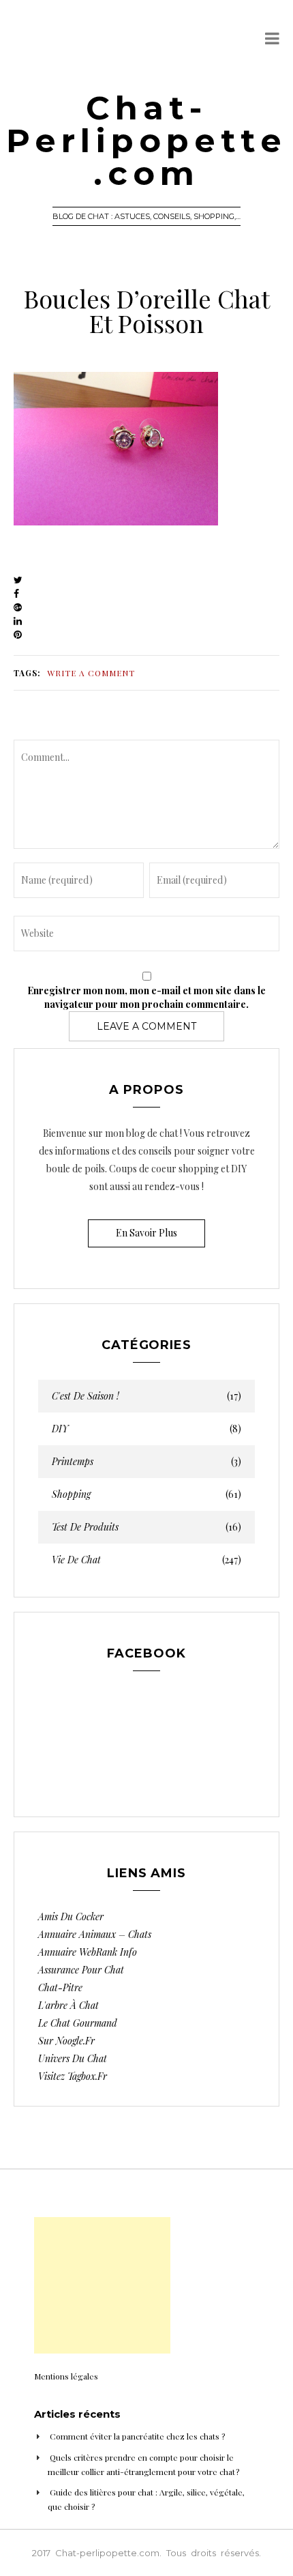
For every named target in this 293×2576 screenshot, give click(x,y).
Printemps (146, 1462)
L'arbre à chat (68, 2005)
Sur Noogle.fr (66, 2041)
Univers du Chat (73, 2058)
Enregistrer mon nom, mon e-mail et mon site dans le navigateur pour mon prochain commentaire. (146, 997)
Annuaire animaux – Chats (95, 1934)
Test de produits (146, 1527)
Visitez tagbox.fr (73, 2076)
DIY (146, 1429)
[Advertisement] (102, 2285)
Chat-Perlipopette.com (146, 141)
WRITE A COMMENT (91, 673)
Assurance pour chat (81, 1970)
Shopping (146, 1494)
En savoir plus (146, 1233)
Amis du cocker (71, 1916)
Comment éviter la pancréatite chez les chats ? (137, 2436)
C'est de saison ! (146, 1396)
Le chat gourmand (78, 2023)
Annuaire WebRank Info (88, 1952)
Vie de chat (146, 1560)
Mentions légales (66, 2376)
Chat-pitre (60, 1987)
